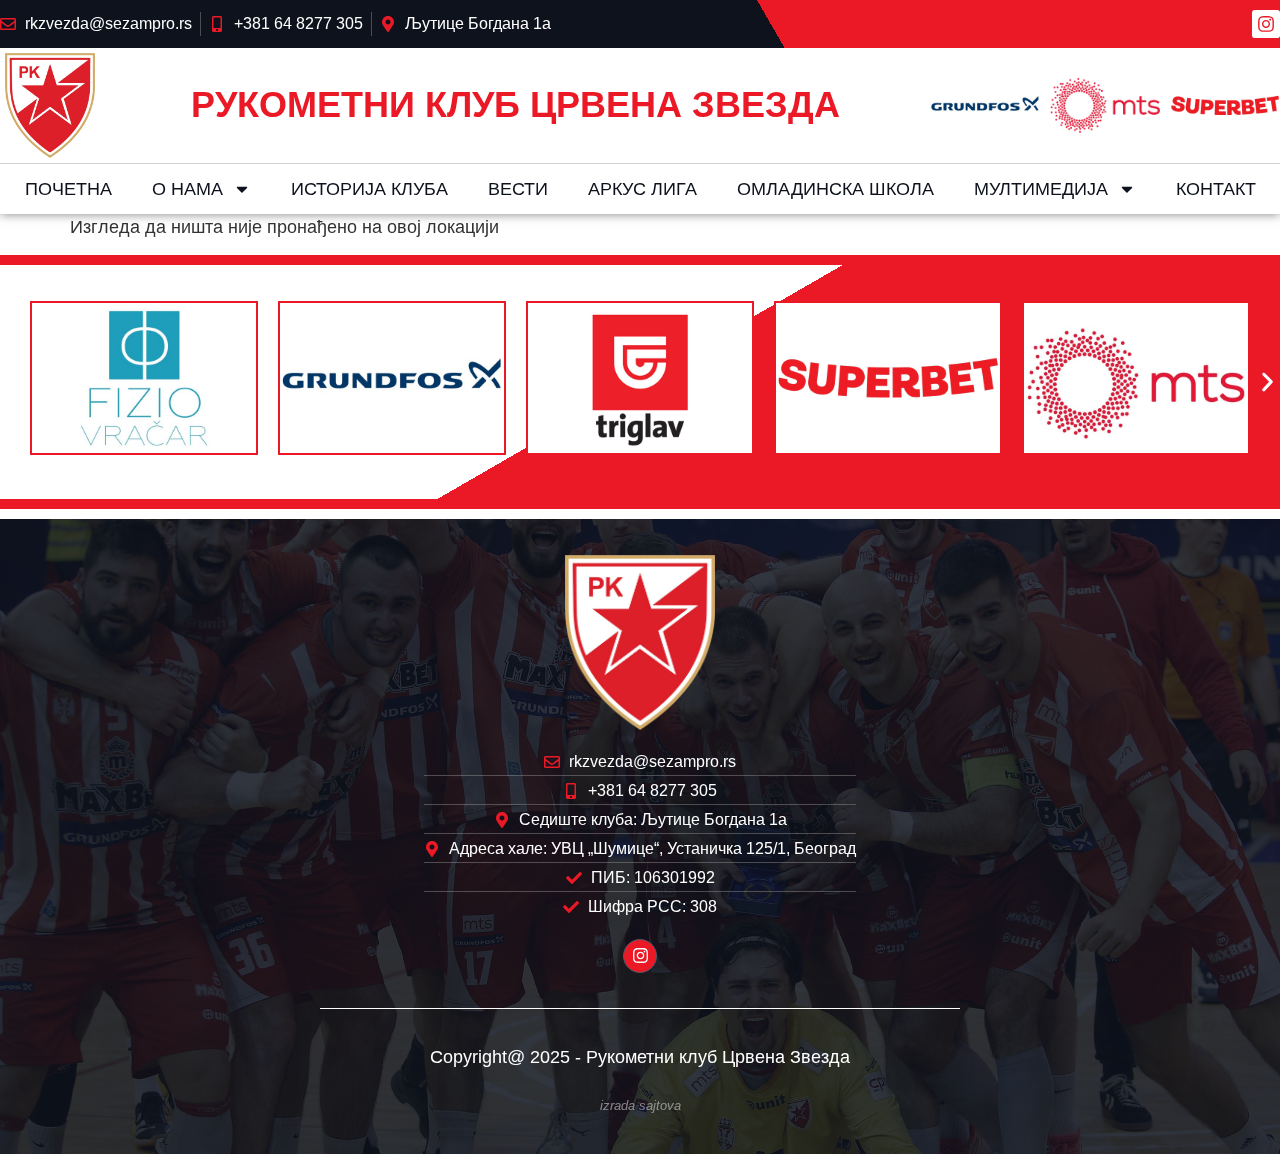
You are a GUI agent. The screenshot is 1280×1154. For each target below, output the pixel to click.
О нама (187, 189)
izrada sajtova (640, 1106)
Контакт (1216, 189)
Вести (518, 189)
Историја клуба (369, 189)
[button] (12, 382)
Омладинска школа (835, 189)
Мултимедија (1041, 189)
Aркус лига (642, 189)
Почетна (68, 189)
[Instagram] (1266, 24)
